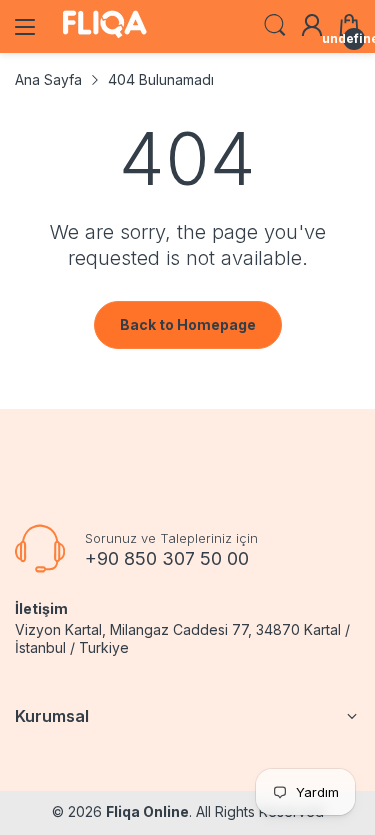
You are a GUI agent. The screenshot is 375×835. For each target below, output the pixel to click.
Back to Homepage (188, 324)
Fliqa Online (147, 811)
